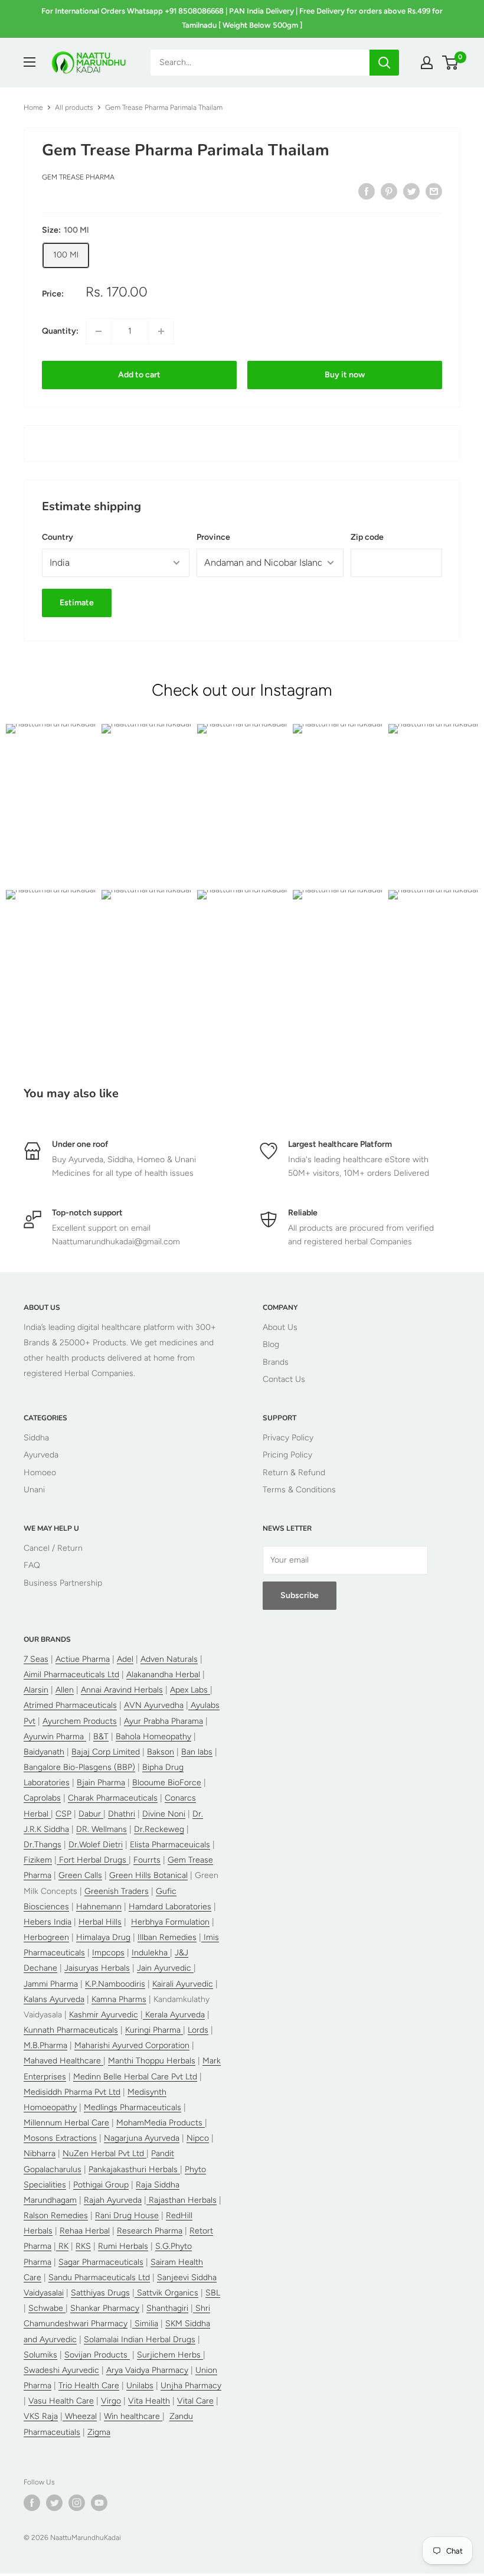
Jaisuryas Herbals (97, 1968)
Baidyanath (44, 1752)
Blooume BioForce (167, 1783)
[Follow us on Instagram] (77, 2503)
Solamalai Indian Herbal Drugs (140, 2339)
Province (213, 537)
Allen (65, 1690)
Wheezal (80, 2416)
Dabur (91, 1814)
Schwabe (47, 2308)
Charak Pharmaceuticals (113, 1798)
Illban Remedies (167, 1937)
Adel (125, 1659)
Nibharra (40, 2153)
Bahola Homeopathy (153, 1737)
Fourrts (147, 1860)
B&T (101, 1737)
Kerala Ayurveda (174, 2015)
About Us (280, 1327)
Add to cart (139, 375)
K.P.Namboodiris (115, 1984)
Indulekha (151, 1953)
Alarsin (36, 1690)
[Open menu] (30, 62)
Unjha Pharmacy (191, 2386)
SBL (213, 2293)
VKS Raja (41, 2416)
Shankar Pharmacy (105, 2308)
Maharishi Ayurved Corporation (132, 2045)
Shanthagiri (167, 2308)
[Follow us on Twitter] (54, 2503)
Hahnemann (99, 1907)
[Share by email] (434, 191)
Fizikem (38, 1860)
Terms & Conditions (299, 1490)
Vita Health (149, 2401)
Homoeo (40, 1473)
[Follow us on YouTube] (99, 2503)
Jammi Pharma (51, 1984)
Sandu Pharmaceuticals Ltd (99, 2277)
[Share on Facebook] (367, 191)
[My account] (427, 63)
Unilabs (140, 2386)
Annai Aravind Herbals (122, 1690)
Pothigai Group (101, 2185)
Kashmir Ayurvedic (104, 2015)
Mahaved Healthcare (63, 2061)
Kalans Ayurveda (54, 1999)
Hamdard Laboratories (170, 1907)
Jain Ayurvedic (165, 1968)
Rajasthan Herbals (181, 2200)
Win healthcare (133, 2416)
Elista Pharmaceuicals (170, 1845)
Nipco (198, 2138)
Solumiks (40, 2355)
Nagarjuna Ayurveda (142, 2138)
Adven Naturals (169, 1659)
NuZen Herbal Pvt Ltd (104, 2153)
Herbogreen (46, 1937)
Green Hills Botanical (148, 1875)
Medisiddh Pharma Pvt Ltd (72, 2092)
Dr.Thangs (42, 1845)
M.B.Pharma (45, 2045)
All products (74, 107)
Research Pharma (150, 2231)
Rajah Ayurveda (113, 2200)
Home (33, 107)
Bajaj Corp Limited (106, 1752)
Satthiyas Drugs (100, 2293)
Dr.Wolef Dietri (96, 1845)
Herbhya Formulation (170, 1922)
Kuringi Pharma (154, 2030)
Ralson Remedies (56, 2215)
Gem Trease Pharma (78, 177)
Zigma (99, 2432)
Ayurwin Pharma (55, 1737)
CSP (63, 1814)
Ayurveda (41, 1455)
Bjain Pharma (101, 1783)
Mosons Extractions (60, 2138)
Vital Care (195, 2401)
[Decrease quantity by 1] (99, 331)
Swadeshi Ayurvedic (61, 2370)
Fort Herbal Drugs (93, 1860)
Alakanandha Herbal (163, 1675)
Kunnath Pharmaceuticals (71, 2030)
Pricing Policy (287, 1455)
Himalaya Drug (103, 1937)
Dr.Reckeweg (159, 1829)
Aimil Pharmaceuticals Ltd (71, 1675)
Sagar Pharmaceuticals (101, 2262)
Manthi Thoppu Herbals (152, 2061)
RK (62, 2246)
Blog (271, 1344)
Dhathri (122, 1814)
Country (58, 537)
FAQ (32, 1565)
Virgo (111, 2401)
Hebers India (48, 1922)
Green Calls (80, 1875)
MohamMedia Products (161, 2123)
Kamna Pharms (119, 1999)
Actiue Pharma (83, 1659)
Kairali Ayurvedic (183, 1984)
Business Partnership (63, 1583)
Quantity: (60, 331)
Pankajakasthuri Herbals (134, 2169)
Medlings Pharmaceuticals (133, 2107)
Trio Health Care (89, 2386)
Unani (34, 1490)
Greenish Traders (117, 1891)
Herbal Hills (100, 1922)
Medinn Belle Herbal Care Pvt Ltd (135, 2077)
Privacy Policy (288, 1438)
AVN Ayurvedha (154, 1705)
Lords (198, 2030)
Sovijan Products (97, 2355)
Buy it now (345, 375)
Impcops (108, 1953)
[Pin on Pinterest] (389, 191)
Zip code (367, 537)
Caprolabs (42, 1798)
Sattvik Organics (166, 2293)
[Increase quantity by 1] (161, 331)
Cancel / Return (53, 1548)
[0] (451, 63)
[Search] (384, 63)
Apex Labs (190, 1690)
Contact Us (284, 1379)
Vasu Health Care (61, 2401)
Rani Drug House (127, 2215)
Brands (276, 1362)
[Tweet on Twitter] (411, 191)
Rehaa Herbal (85, 2231)
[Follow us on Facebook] (32, 2503)
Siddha (36, 1438)
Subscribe (300, 1595)
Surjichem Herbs (170, 2355)
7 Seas (36, 1659)
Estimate (77, 603)
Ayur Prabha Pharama (163, 1721)
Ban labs (197, 1752)
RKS (83, 2246)
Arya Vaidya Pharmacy (147, 2370)
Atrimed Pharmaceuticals (70, 1705)
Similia (145, 2324)
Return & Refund (294, 1473)
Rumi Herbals (123, 2246)
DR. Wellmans (102, 1829)
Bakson (161, 1752)
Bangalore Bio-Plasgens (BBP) (79, 1767)
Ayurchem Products (80, 1721)
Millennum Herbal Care (66, 2123)
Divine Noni (164, 1814)
